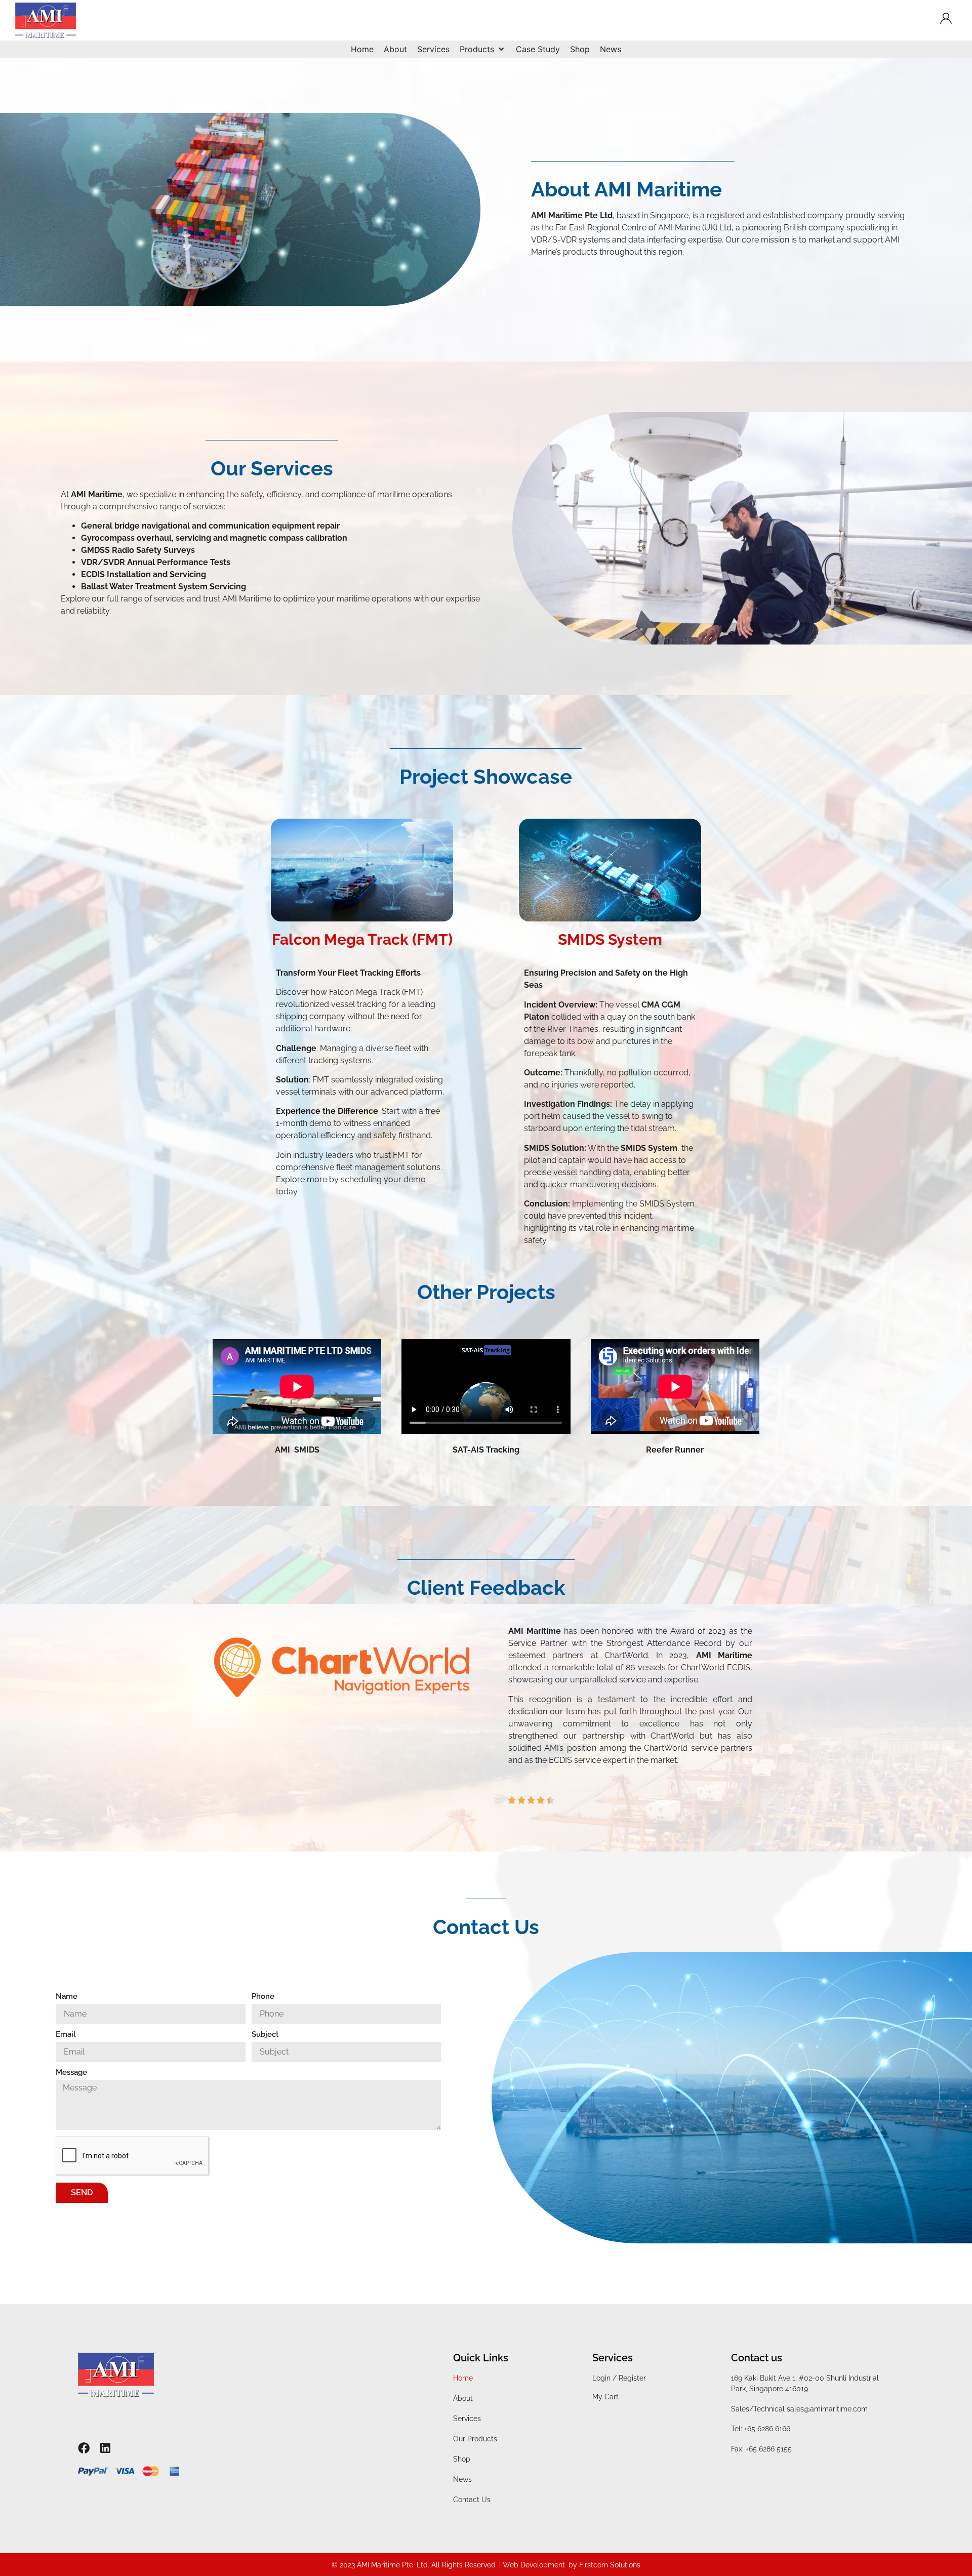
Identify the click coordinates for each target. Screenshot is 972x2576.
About (463, 2398)
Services (467, 2419)
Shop (462, 2459)
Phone (263, 1997)
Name (67, 1997)
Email (66, 2035)
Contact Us (472, 2500)
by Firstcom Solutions (604, 2565)
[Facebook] (84, 2448)
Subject (265, 2035)
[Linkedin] (106, 2448)
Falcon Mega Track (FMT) (362, 939)
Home (463, 2378)
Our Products (475, 2439)
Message (71, 2073)
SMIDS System (610, 939)
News (462, 2479)
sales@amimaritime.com (827, 2409)
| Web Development (532, 2565)
